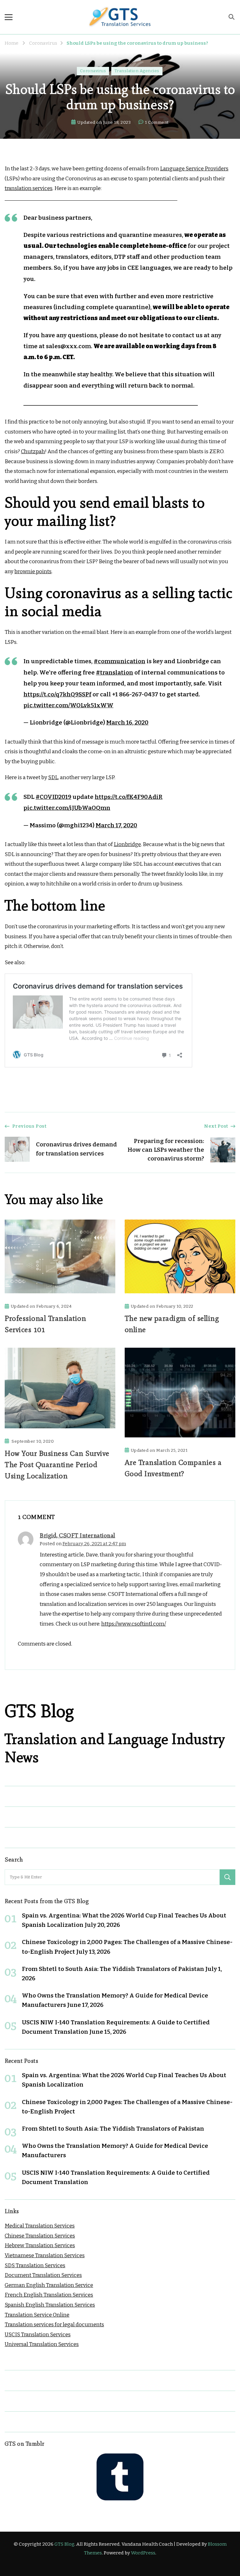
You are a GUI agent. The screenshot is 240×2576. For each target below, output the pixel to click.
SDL (53, 777)
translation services (29, 188)
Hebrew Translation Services (40, 2245)
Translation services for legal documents (54, 2325)
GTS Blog (64, 2544)
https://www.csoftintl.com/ (134, 1624)
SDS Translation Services (35, 2265)
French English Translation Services (49, 2295)
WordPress (143, 2553)
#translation (115, 672)
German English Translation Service (49, 2285)
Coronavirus (93, 71)
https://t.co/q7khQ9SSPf (57, 694)
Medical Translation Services (40, 2226)
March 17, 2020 (116, 825)
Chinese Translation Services (40, 2236)
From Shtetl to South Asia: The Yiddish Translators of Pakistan (113, 1969)
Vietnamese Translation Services (45, 2255)
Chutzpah (33, 451)
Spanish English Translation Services (50, 2305)
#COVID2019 (53, 797)
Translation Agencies (137, 71)
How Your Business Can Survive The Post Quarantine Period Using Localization (57, 1464)
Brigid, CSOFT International (77, 1535)
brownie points (33, 571)
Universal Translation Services (42, 2344)
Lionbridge (127, 844)
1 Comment (157, 123)
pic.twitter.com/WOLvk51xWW (68, 705)
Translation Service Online (37, 2315)
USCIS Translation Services (38, 2335)
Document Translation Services (43, 2275)
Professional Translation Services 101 (45, 1324)
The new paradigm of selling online (172, 1324)
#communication (120, 661)
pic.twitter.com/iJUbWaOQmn (67, 808)
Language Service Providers (194, 169)
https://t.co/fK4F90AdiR (129, 797)
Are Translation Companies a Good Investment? (173, 1468)
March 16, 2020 (127, 722)
